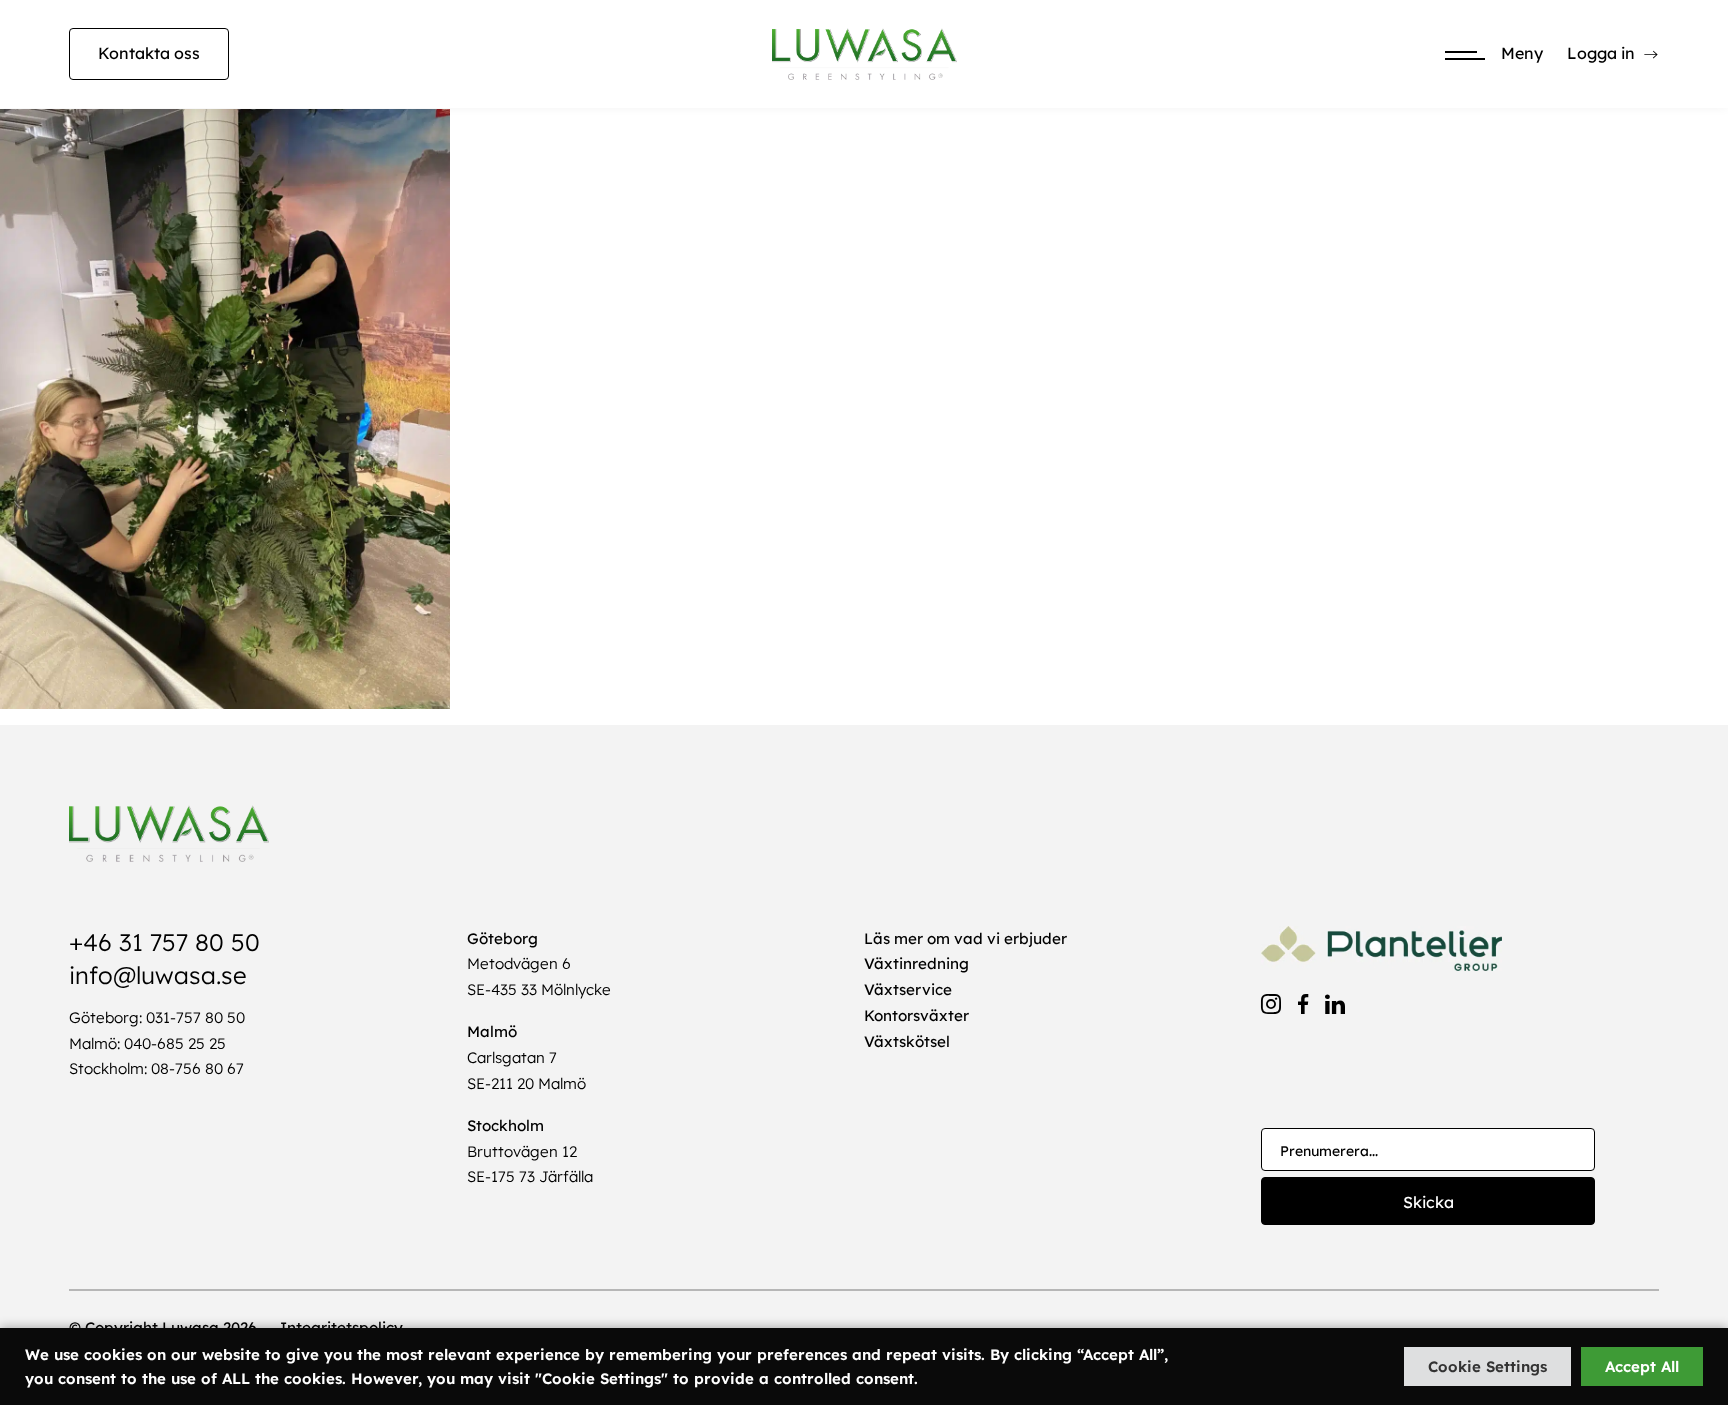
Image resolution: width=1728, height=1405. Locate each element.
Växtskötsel (907, 1041)
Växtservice (908, 989)
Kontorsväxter (916, 1015)
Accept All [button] (1642, 1366)
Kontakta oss (149, 53)
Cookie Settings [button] (1487, 1366)
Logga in (1601, 53)
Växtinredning (916, 963)
